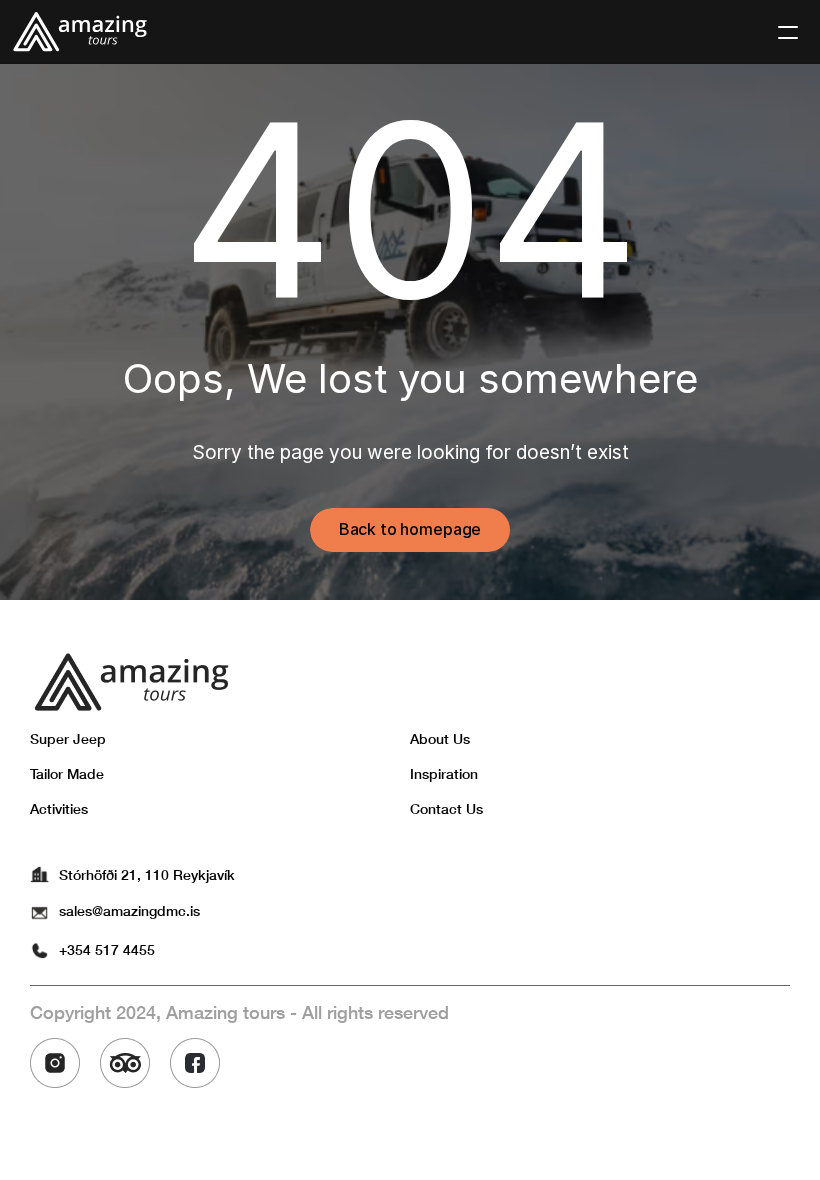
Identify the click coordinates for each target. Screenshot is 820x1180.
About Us (440, 738)
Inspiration (444, 773)
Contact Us (446, 808)
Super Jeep (68, 738)
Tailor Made (67, 773)
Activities (59, 808)
